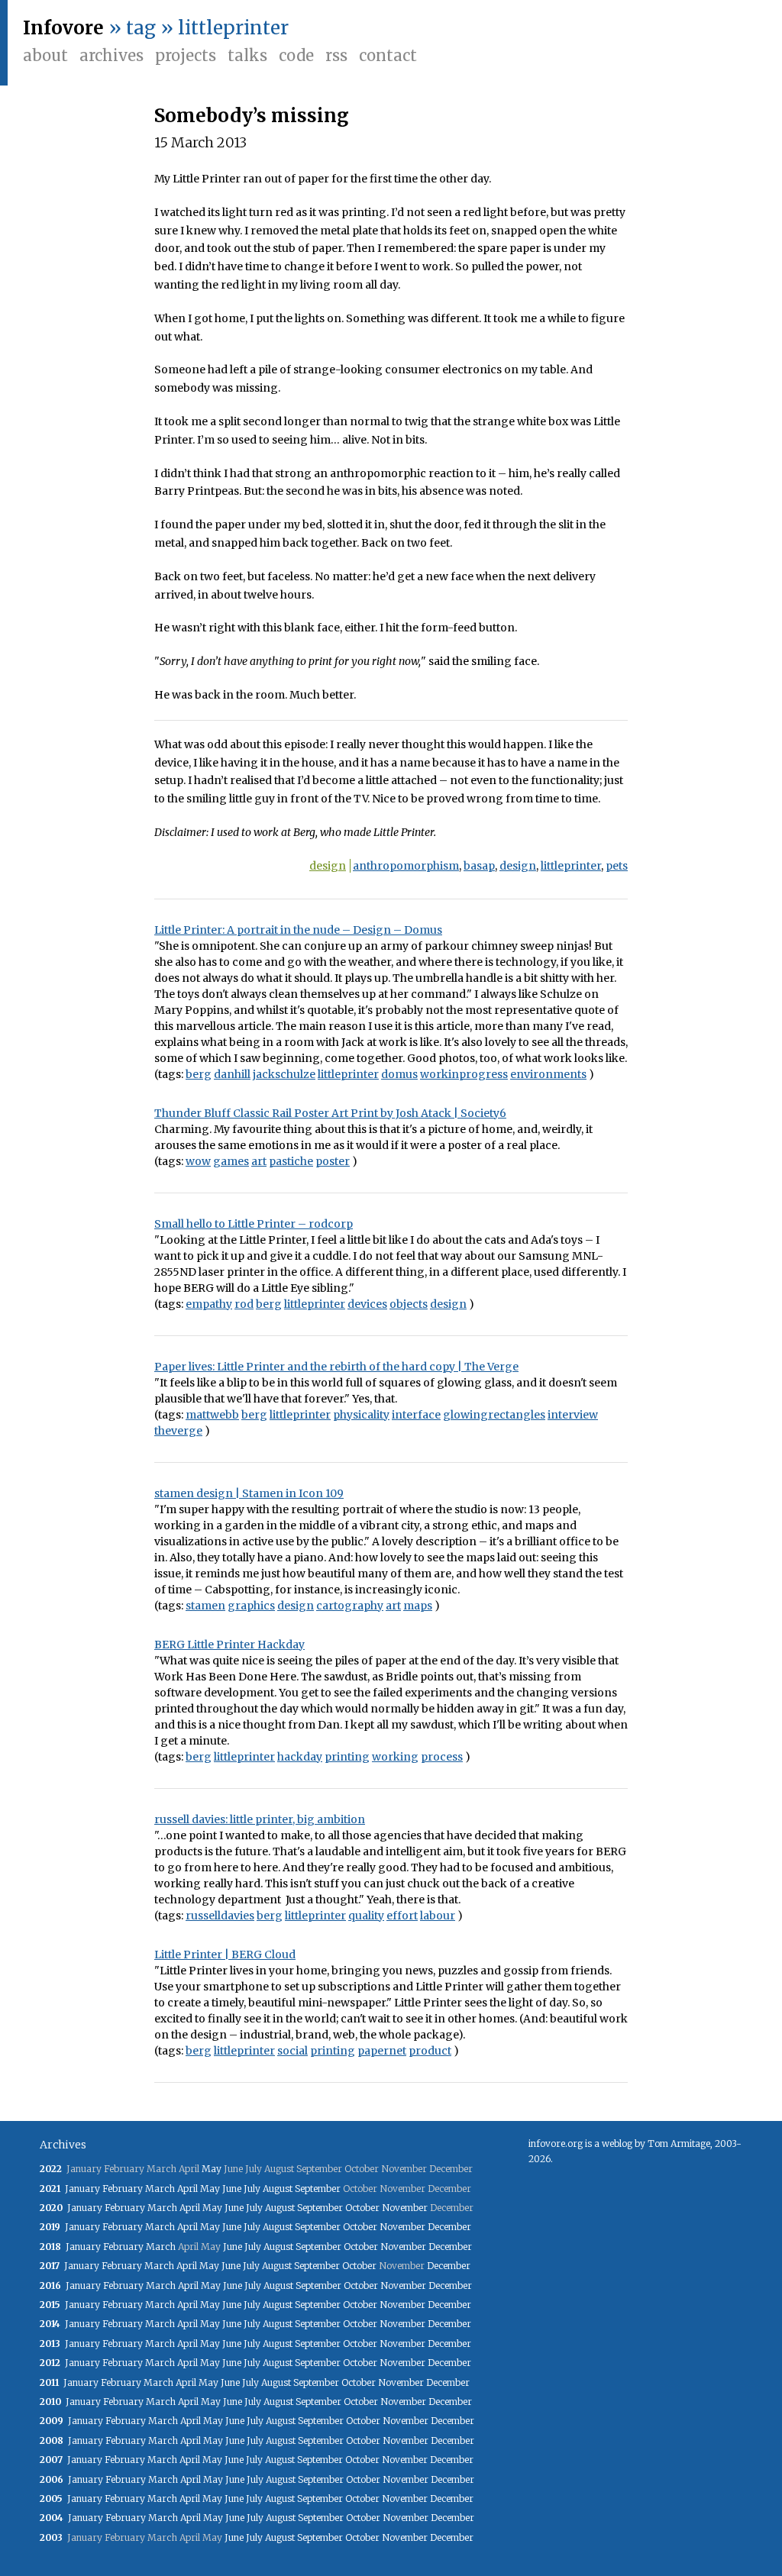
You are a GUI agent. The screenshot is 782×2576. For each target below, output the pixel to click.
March (160, 2189)
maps (418, 1606)
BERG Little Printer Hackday (229, 1645)
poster (333, 1161)
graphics (251, 1606)
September (318, 2189)
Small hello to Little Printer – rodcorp (254, 1224)
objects (409, 1304)
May (212, 2169)
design (328, 866)
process (442, 1757)
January (82, 2189)
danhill (232, 1074)
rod (244, 1304)
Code (296, 55)
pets (617, 866)
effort (402, 1916)
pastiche (291, 1161)
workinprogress (464, 1074)
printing (347, 1757)
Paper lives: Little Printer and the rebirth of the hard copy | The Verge (336, 1367)
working (395, 1757)
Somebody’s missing (252, 116)
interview (573, 1415)
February (123, 2189)
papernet (382, 2051)
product (430, 2051)
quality (366, 1916)
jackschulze (284, 1074)
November (405, 2208)
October (362, 2208)
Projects (186, 55)
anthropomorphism (406, 866)
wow (198, 1161)
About (45, 55)
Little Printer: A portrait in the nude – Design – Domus (298, 930)
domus (399, 1074)
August (278, 2189)
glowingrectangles (494, 1415)
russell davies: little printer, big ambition (260, 1819)
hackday (300, 1757)
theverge (178, 1431)
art (259, 1161)
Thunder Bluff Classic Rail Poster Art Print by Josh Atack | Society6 (330, 1113)
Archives (111, 55)
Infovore (63, 28)
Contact (388, 55)
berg (199, 1074)
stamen (205, 1606)
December (449, 2227)
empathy (209, 1304)
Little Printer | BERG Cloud (225, 1955)
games (231, 1161)
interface (416, 1415)
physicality (361, 1415)
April (187, 2189)
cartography (350, 1606)
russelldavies (220, 1916)
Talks (247, 55)
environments (548, 1074)
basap (479, 866)
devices (367, 1304)
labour (438, 1916)
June (232, 2189)
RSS (336, 55)
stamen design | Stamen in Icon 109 (249, 1493)
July (252, 2189)
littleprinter (571, 866)
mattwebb (212, 1415)
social (292, 2051)
